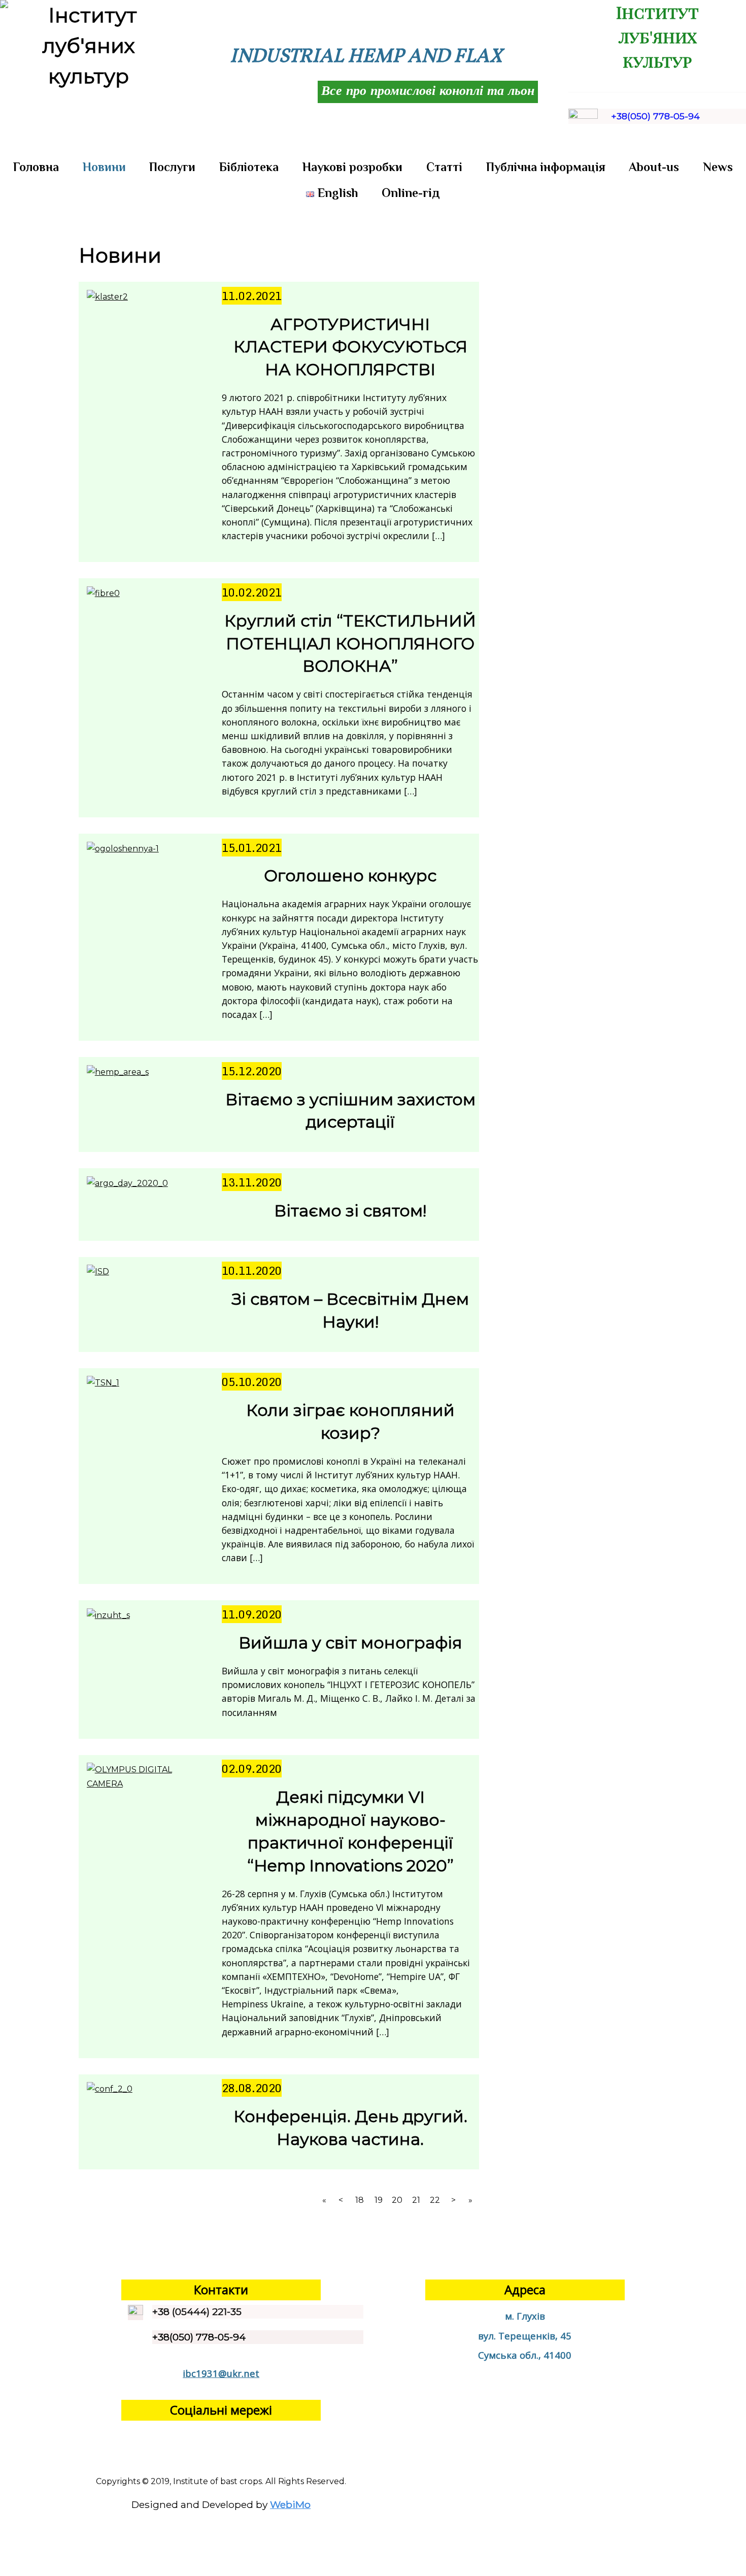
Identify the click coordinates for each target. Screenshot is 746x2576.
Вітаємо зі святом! (350, 1211)
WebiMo (290, 2504)
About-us (654, 167)
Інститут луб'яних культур (657, 36)
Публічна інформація (546, 167)
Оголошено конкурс (350, 876)
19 (379, 2200)
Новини (104, 167)
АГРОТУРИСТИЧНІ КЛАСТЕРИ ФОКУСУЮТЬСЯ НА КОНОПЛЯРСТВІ (350, 347)
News (718, 167)
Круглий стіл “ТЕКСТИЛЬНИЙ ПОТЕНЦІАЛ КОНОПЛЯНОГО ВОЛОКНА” (350, 643)
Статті (444, 167)
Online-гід (411, 193)
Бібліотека (249, 167)
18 (360, 2200)
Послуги (172, 167)
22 (435, 2200)
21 (416, 2200)
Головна (36, 167)
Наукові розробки (352, 167)
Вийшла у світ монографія (350, 1643)
